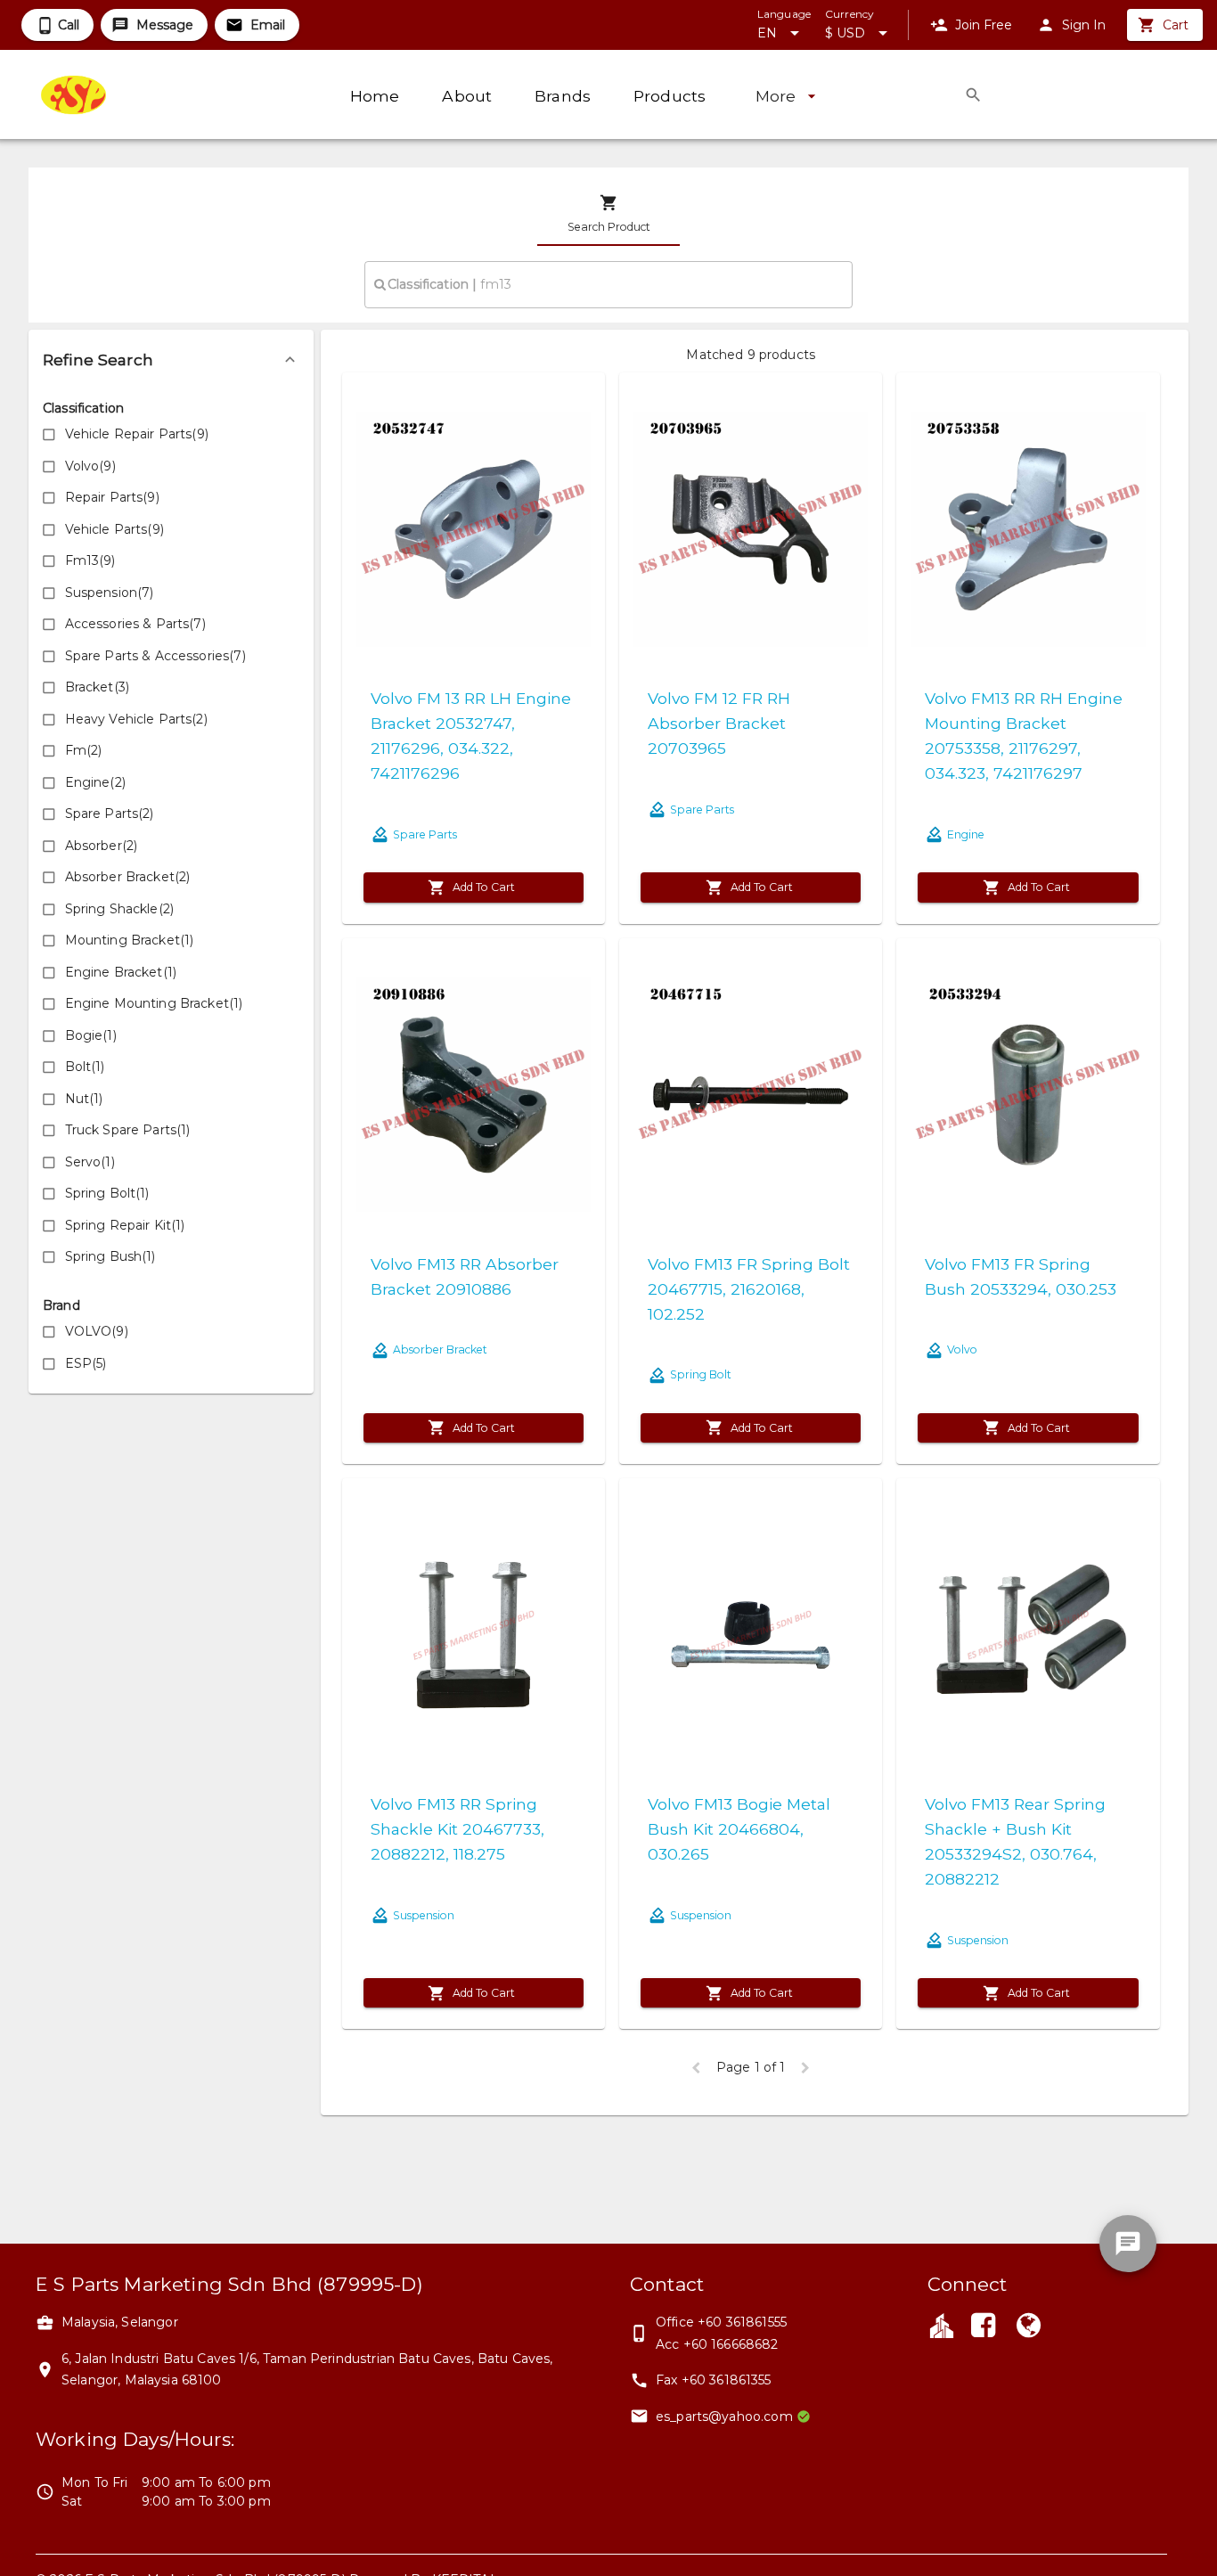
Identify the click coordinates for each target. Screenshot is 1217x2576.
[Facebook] (984, 2327)
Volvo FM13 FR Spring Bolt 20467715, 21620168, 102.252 (749, 1289)
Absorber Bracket (440, 1349)
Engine (966, 834)
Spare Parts (425, 834)
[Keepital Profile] (942, 2325)
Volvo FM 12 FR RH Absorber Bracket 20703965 (719, 723)
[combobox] (608, 284)
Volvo (962, 1349)
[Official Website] (1028, 2327)
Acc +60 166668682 (717, 2344)
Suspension (424, 1915)
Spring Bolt (701, 1374)
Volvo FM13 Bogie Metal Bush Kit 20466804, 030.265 (739, 1829)
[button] (171, 360)
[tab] (608, 214)
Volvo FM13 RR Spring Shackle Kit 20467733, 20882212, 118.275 (457, 1829)
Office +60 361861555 (721, 2322)
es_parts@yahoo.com (724, 2417)
